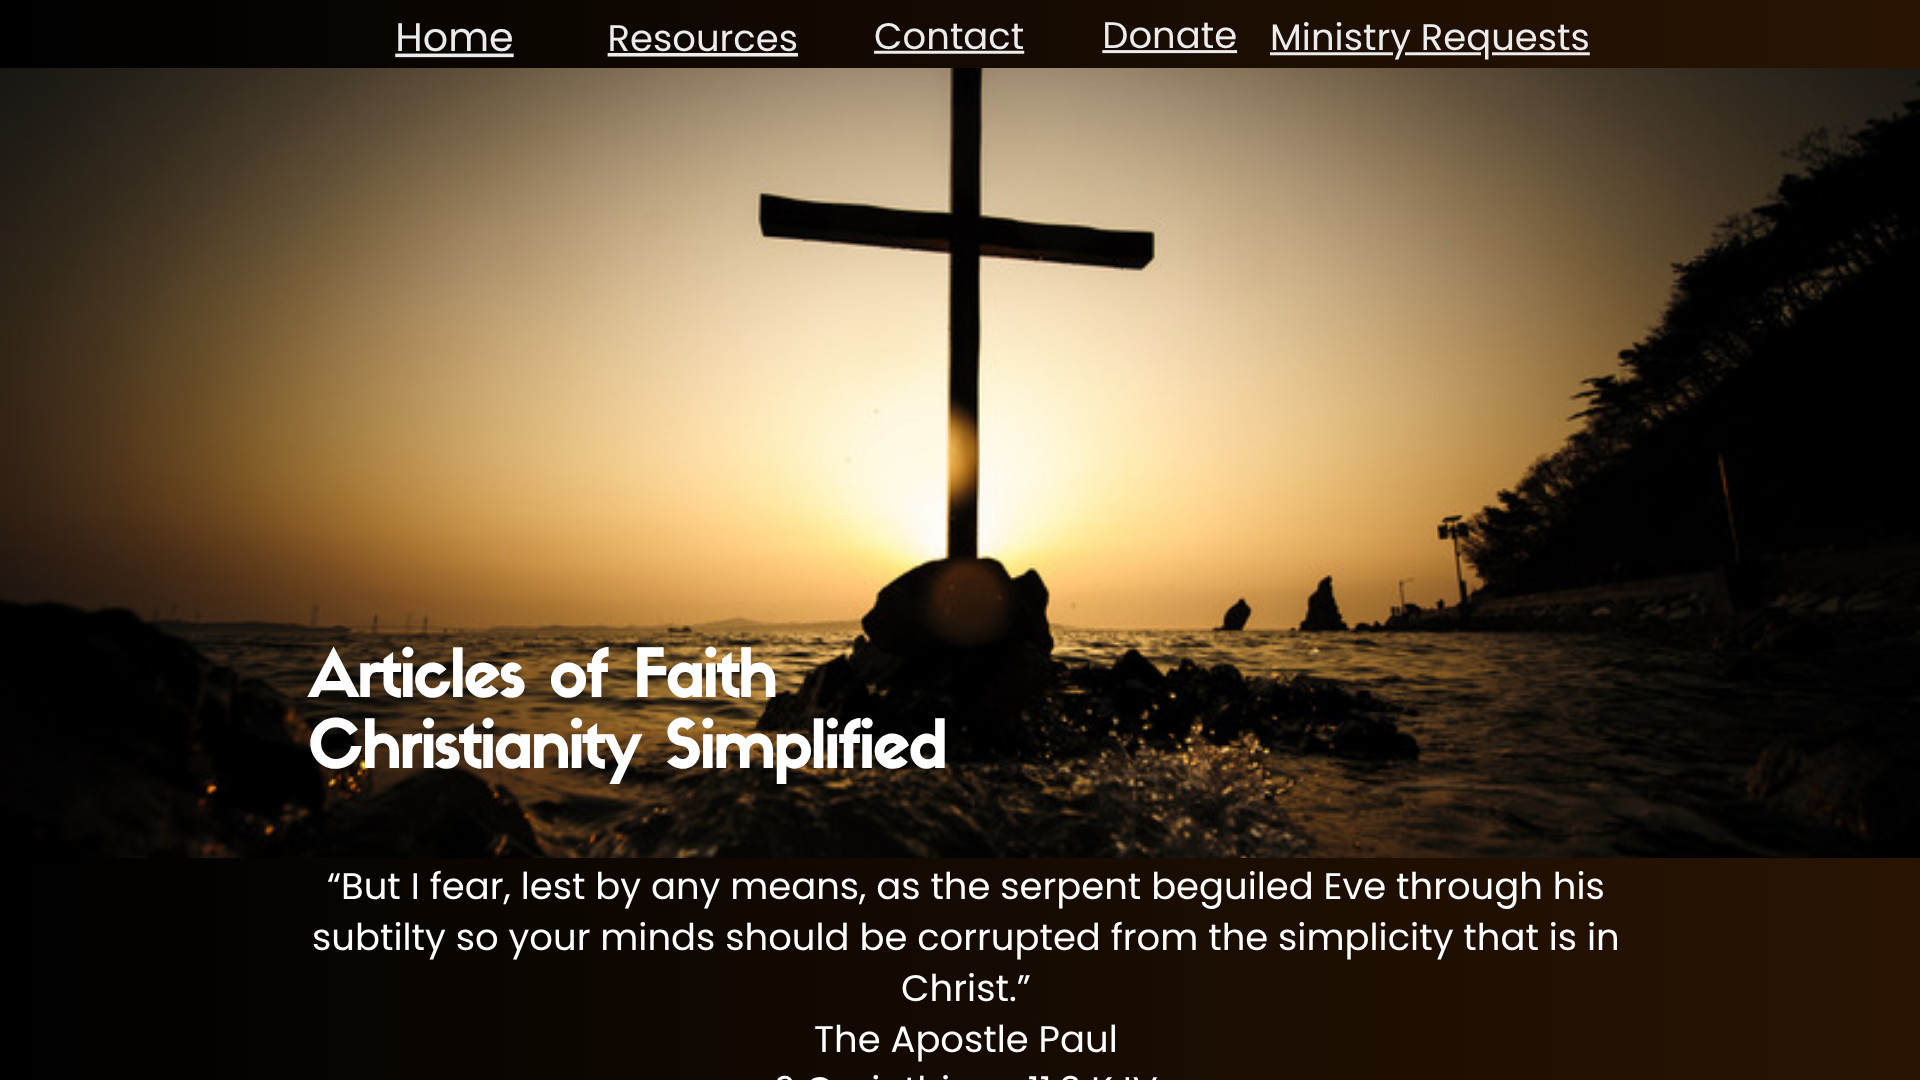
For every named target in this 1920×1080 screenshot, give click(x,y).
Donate (1169, 35)
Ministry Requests (1430, 37)
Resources (703, 37)
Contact (949, 36)
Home (454, 37)
